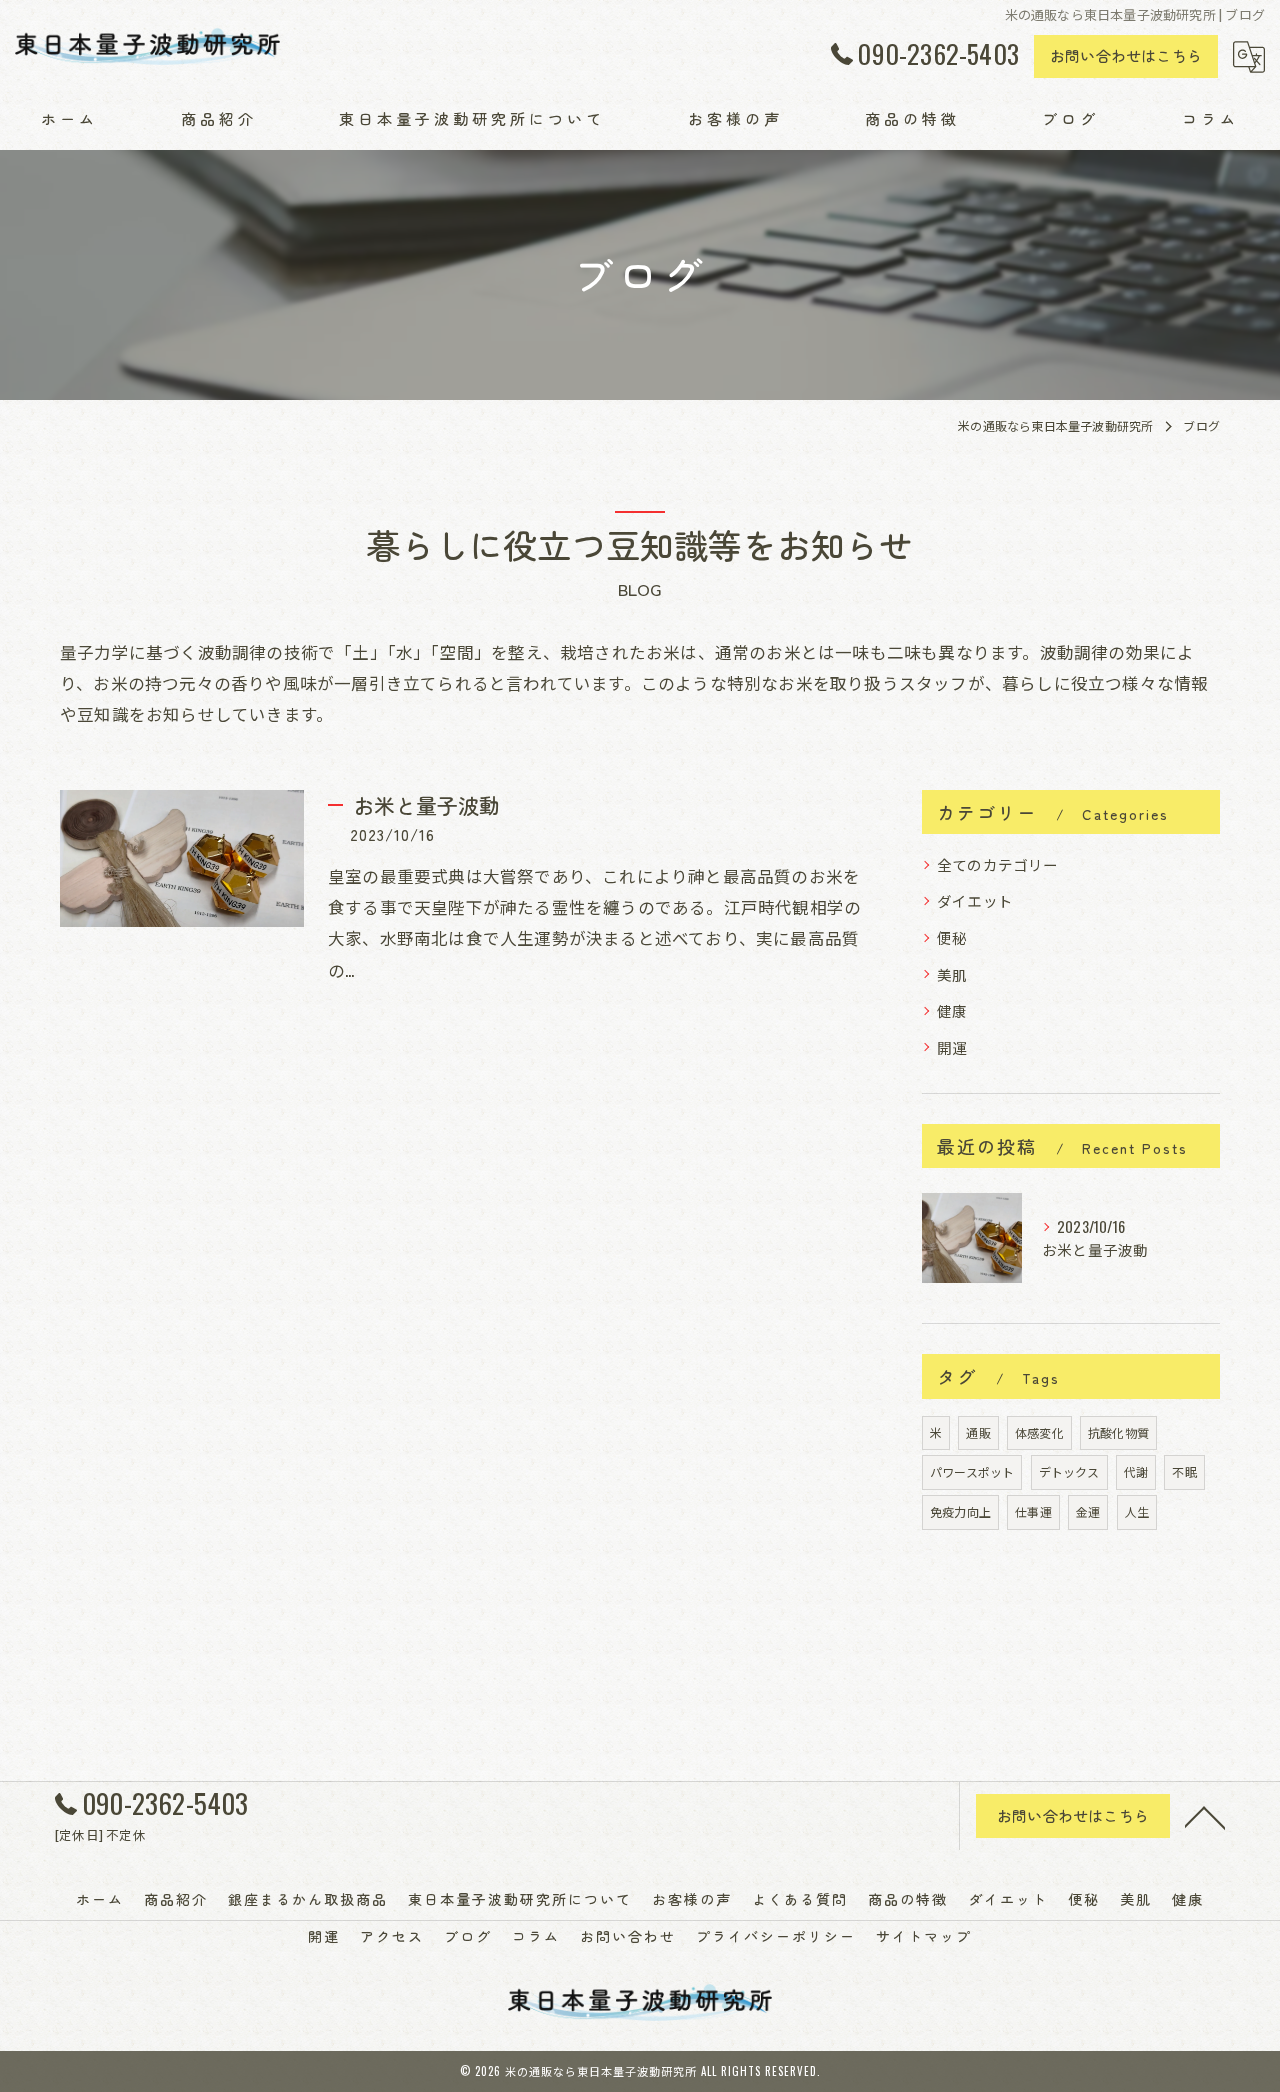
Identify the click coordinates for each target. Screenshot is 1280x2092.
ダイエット (975, 900)
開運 (952, 1047)
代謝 (1136, 1471)
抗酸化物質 (1118, 1432)
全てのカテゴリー (998, 864)
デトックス (1069, 1471)
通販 (978, 1432)
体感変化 (1039, 1432)
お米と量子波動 (426, 805)
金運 (1088, 1511)
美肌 (952, 974)
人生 (1137, 1511)
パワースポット (972, 1471)
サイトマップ (924, 1936)
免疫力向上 (960, 1511)
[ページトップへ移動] (1205, 1816)
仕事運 (1033, 1511)
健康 (952, 1010)
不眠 (1184, 1471)
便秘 (952, 937)
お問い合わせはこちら (1126, 55)
